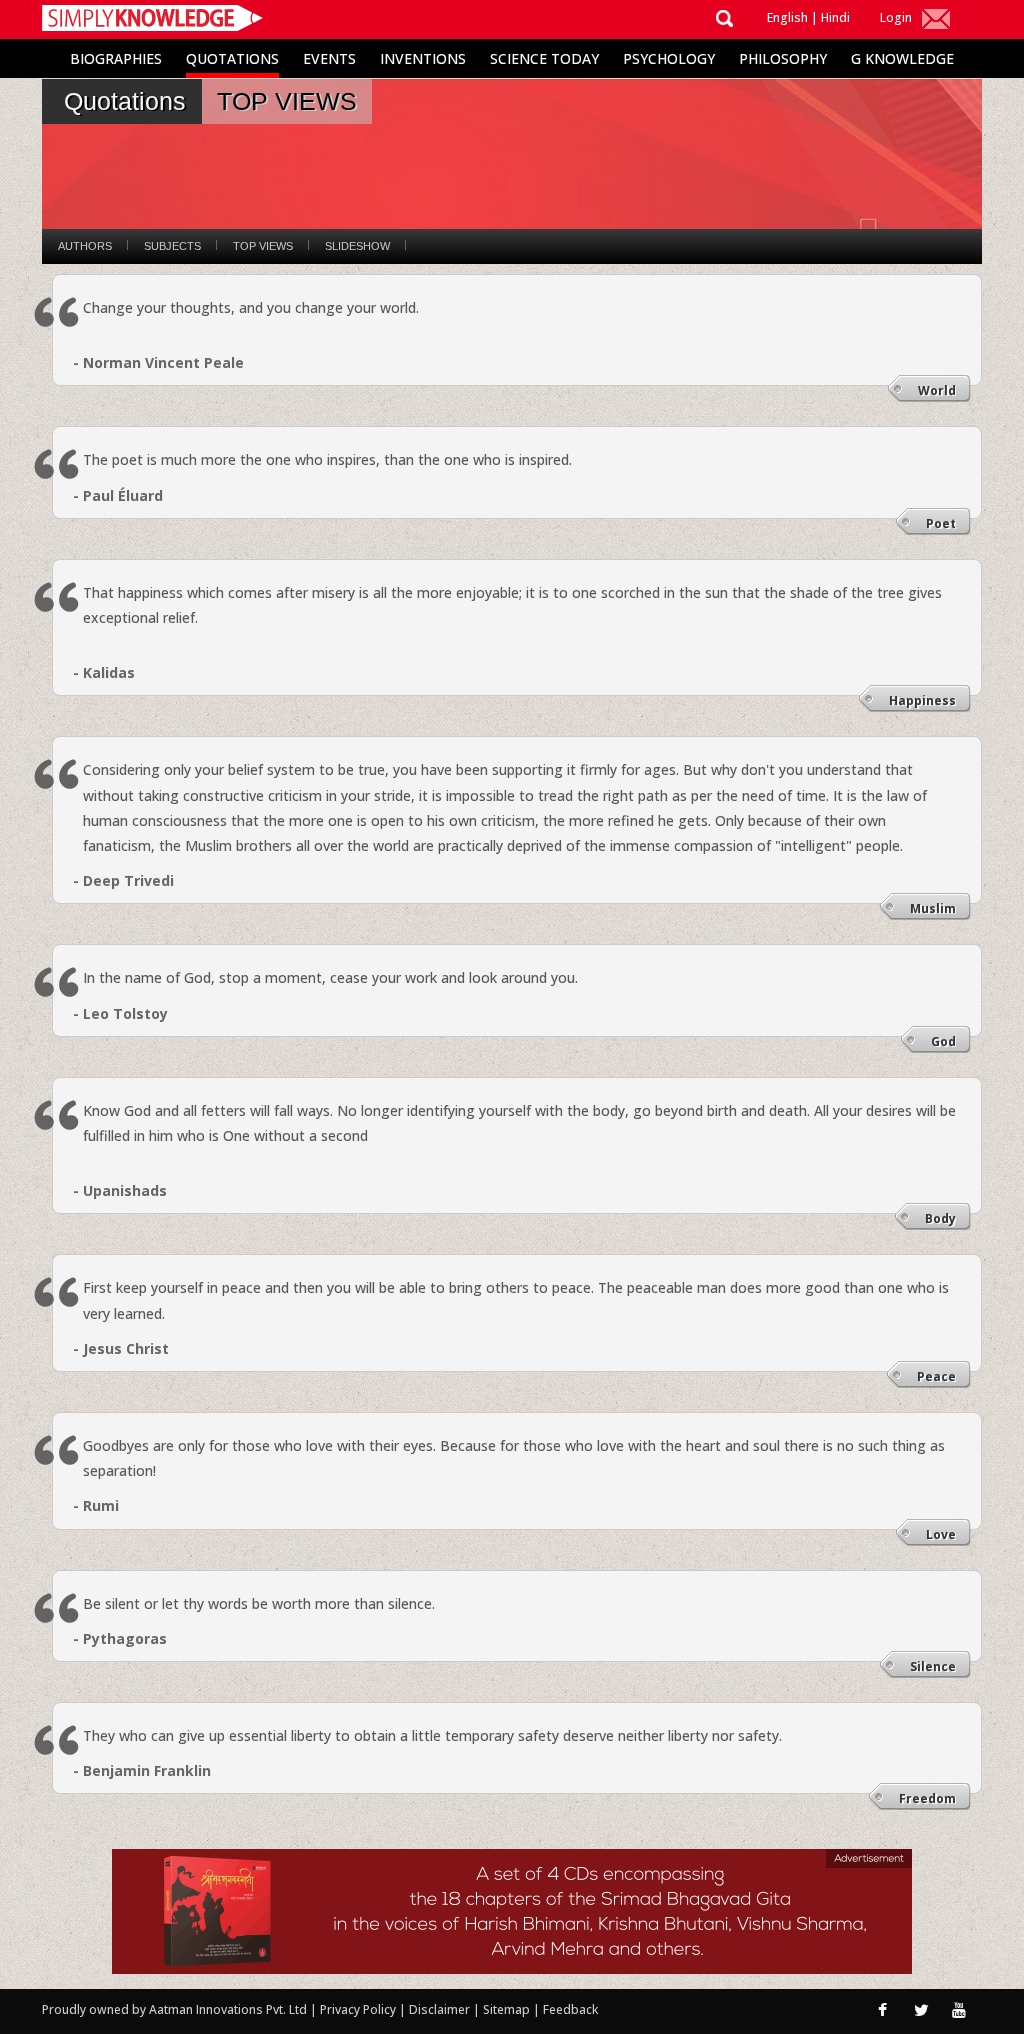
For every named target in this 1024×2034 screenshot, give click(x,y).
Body (940, 1218)
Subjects (172, 246)
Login (896, 17)
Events (329, 58)
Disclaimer (439, 2009)
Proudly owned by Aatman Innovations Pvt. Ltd (174, 2009)
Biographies (116, 58)
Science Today (544, 58)
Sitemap (508, 2009)
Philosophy (783, 58)
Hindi (835, 17)
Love (941, 1534)
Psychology (669, 58)
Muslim (933, 908)
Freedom (927, 1798)
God (943, 1041)
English (787, 17)
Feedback (570, 2009)
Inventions (423, 58)
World (937, 390)
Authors (85, 246)
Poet (941, 523)
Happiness (922, 700)
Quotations (232, 58)
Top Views (263, 246)
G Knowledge (902, 58)
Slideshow (357, 246)
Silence (933, 1666)
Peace (936, 1376)
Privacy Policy (359, 2009)
